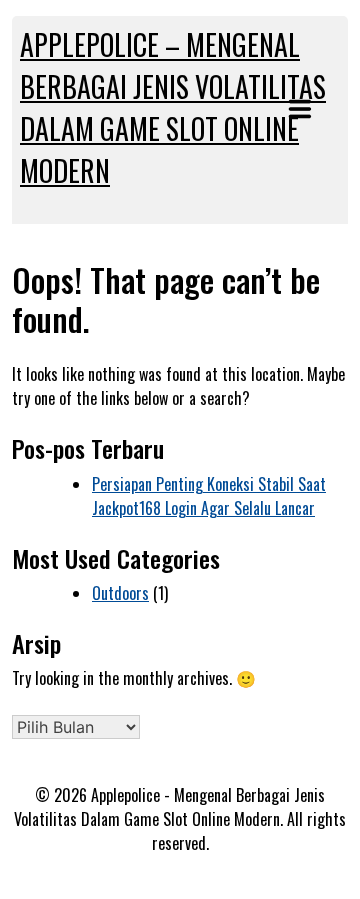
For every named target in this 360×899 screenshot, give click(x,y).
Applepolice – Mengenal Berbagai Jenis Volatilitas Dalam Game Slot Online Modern (173, 107)
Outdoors (120, 593)
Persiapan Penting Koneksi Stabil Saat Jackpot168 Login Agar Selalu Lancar (209, 496)
